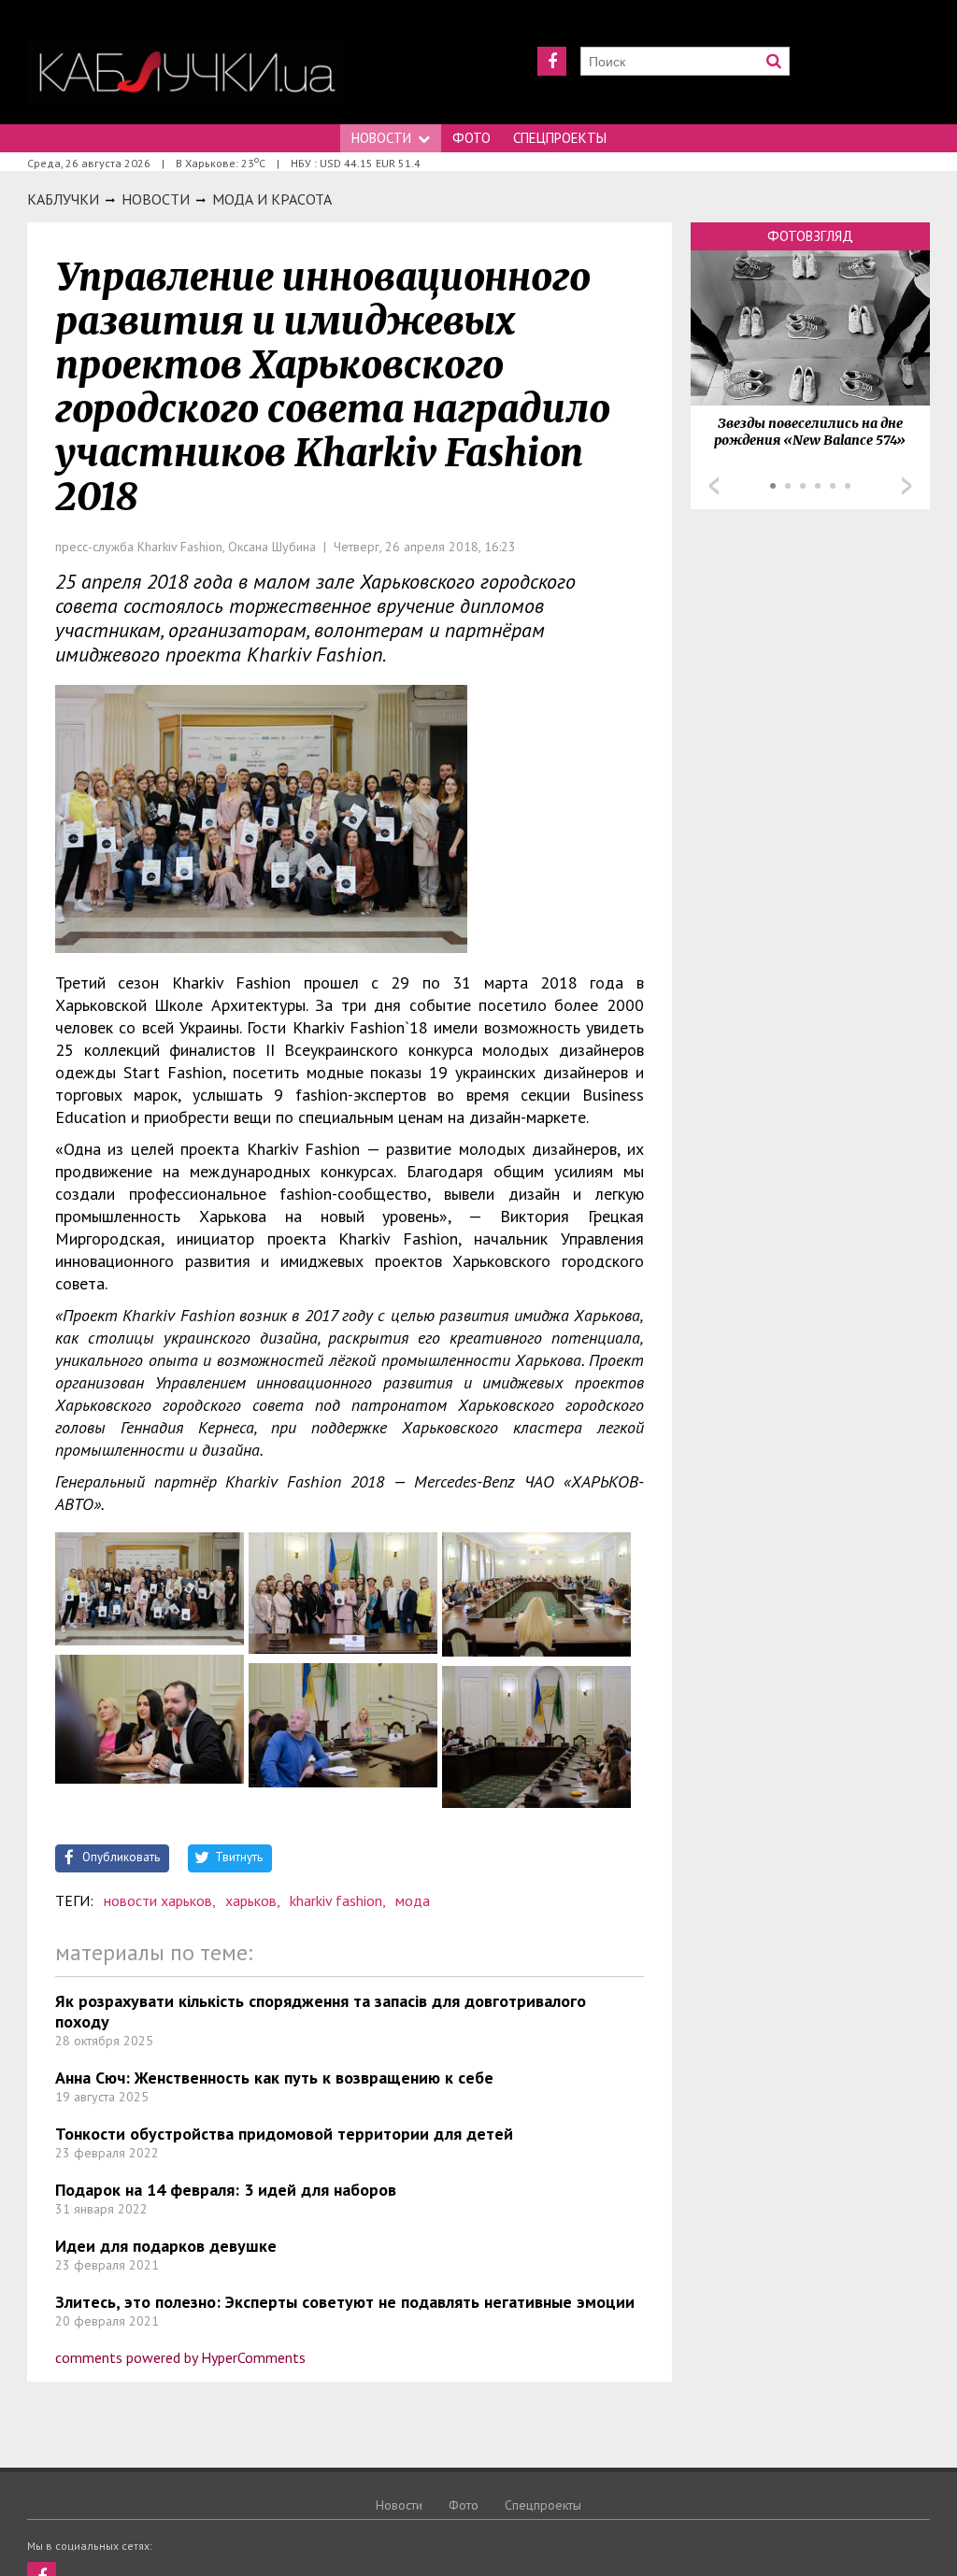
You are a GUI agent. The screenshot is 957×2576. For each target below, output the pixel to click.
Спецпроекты (560, 138)
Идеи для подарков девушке (166, 2246)
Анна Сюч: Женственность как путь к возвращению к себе (274, 2078)
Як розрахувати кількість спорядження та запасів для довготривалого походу (321, 2011)
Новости (381, 138)
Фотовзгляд (810, 236)
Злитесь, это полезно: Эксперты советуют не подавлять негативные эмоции (345, 2302)
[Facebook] (552, 61)
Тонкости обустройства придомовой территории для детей (284, 2134)
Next (907, 486)
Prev (714, 486)
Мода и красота (272, 199)
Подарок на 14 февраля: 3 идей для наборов (226, 2190)
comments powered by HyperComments (180, 2357)
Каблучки (63, 199)
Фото (471, 138)
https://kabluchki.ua (185, 72)
